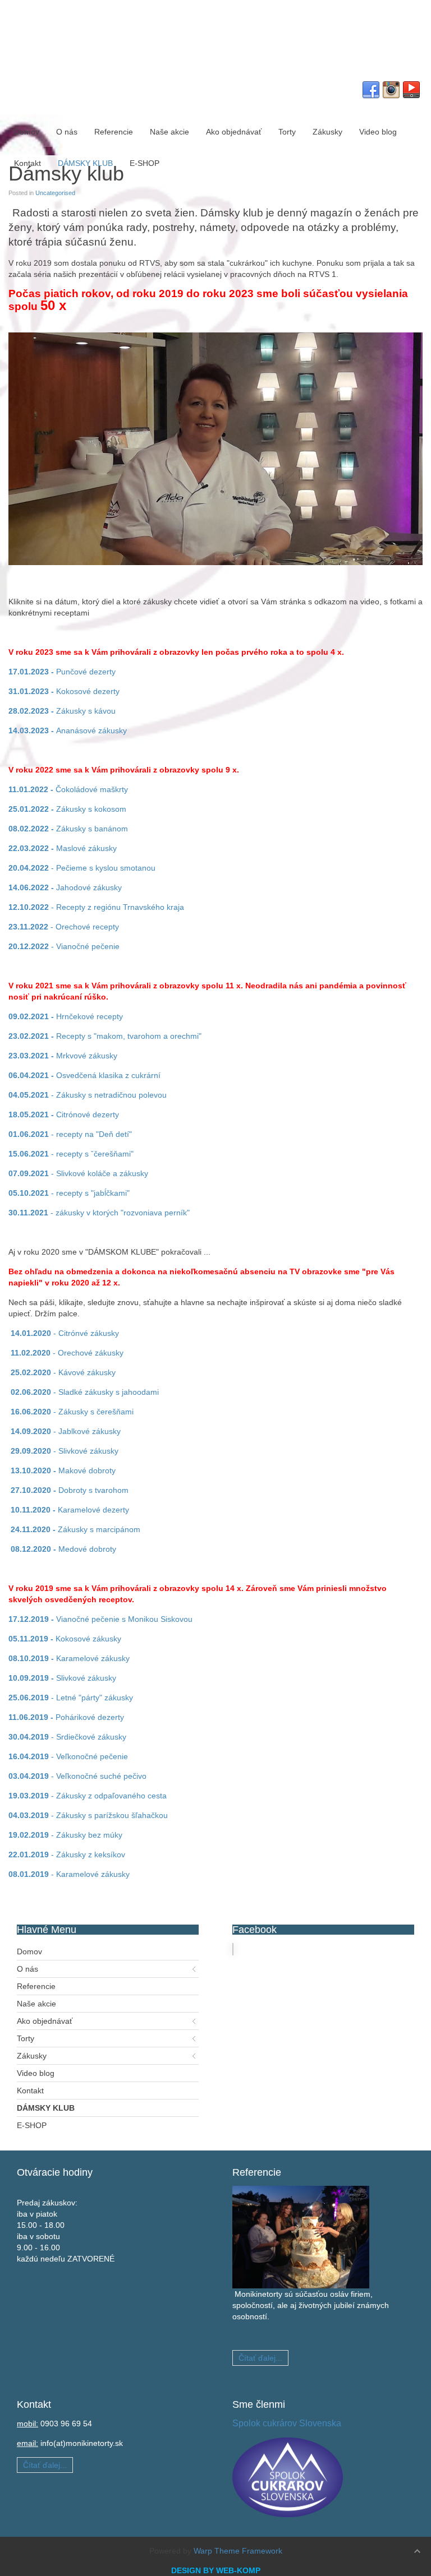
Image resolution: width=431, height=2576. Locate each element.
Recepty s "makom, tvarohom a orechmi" (105, 1036)
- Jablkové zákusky (66, 1431)
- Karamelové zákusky (69, 1874)
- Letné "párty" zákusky (71, 1698)
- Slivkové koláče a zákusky (78, 1173)
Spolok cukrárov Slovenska (287, 2423)
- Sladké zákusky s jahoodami (85, 1392)
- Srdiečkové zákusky (67, 1737)
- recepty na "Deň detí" (70, 1134)
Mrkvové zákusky (63, 1056)
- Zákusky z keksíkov (67, 1854)
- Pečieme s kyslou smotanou (82, 868)
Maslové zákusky (63, 848)
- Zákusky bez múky (65, 1835)
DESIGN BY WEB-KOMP (216, 2570)
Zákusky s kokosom (67, 809)
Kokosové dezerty (64, 691)
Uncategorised (55, 193)
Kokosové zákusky (65, 1639)
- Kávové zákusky (63, 1372)
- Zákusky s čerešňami (72, 1412)
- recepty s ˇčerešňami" (71, 1154)
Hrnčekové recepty (66, 1016)
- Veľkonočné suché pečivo (77, 1776)
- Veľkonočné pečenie (68, 1756)
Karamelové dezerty (70, 1510)
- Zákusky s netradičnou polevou (88, 1095)
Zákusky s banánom (68, 829)
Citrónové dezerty (64, 1114)
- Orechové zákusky (67, 1353)
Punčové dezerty (62, 672)
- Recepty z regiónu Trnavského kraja (96, 907)
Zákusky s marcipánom (75, 1529)
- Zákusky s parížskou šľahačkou (88, 1815)
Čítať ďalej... (260, 2358)
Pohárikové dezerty (66, 1717)
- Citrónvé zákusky (64, 1333)
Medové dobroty (63, 1549)
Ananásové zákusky (68, 730)
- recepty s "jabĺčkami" (69, 1193)
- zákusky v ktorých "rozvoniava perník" (99, 1213)
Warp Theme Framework (238, 2551)
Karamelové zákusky (69, 1658)
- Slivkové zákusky (65, 1451)
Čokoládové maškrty (68, 789)
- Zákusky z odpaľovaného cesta (88, 1796)
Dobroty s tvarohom (70, 1490)
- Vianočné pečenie (64, 946)
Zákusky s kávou (63, 711)
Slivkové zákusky (62, 1678)
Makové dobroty (63, 1470)
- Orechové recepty (64, 927)
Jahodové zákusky (65, 887)
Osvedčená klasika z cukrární (84, 1075)
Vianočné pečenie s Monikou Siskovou (100, 1619)
